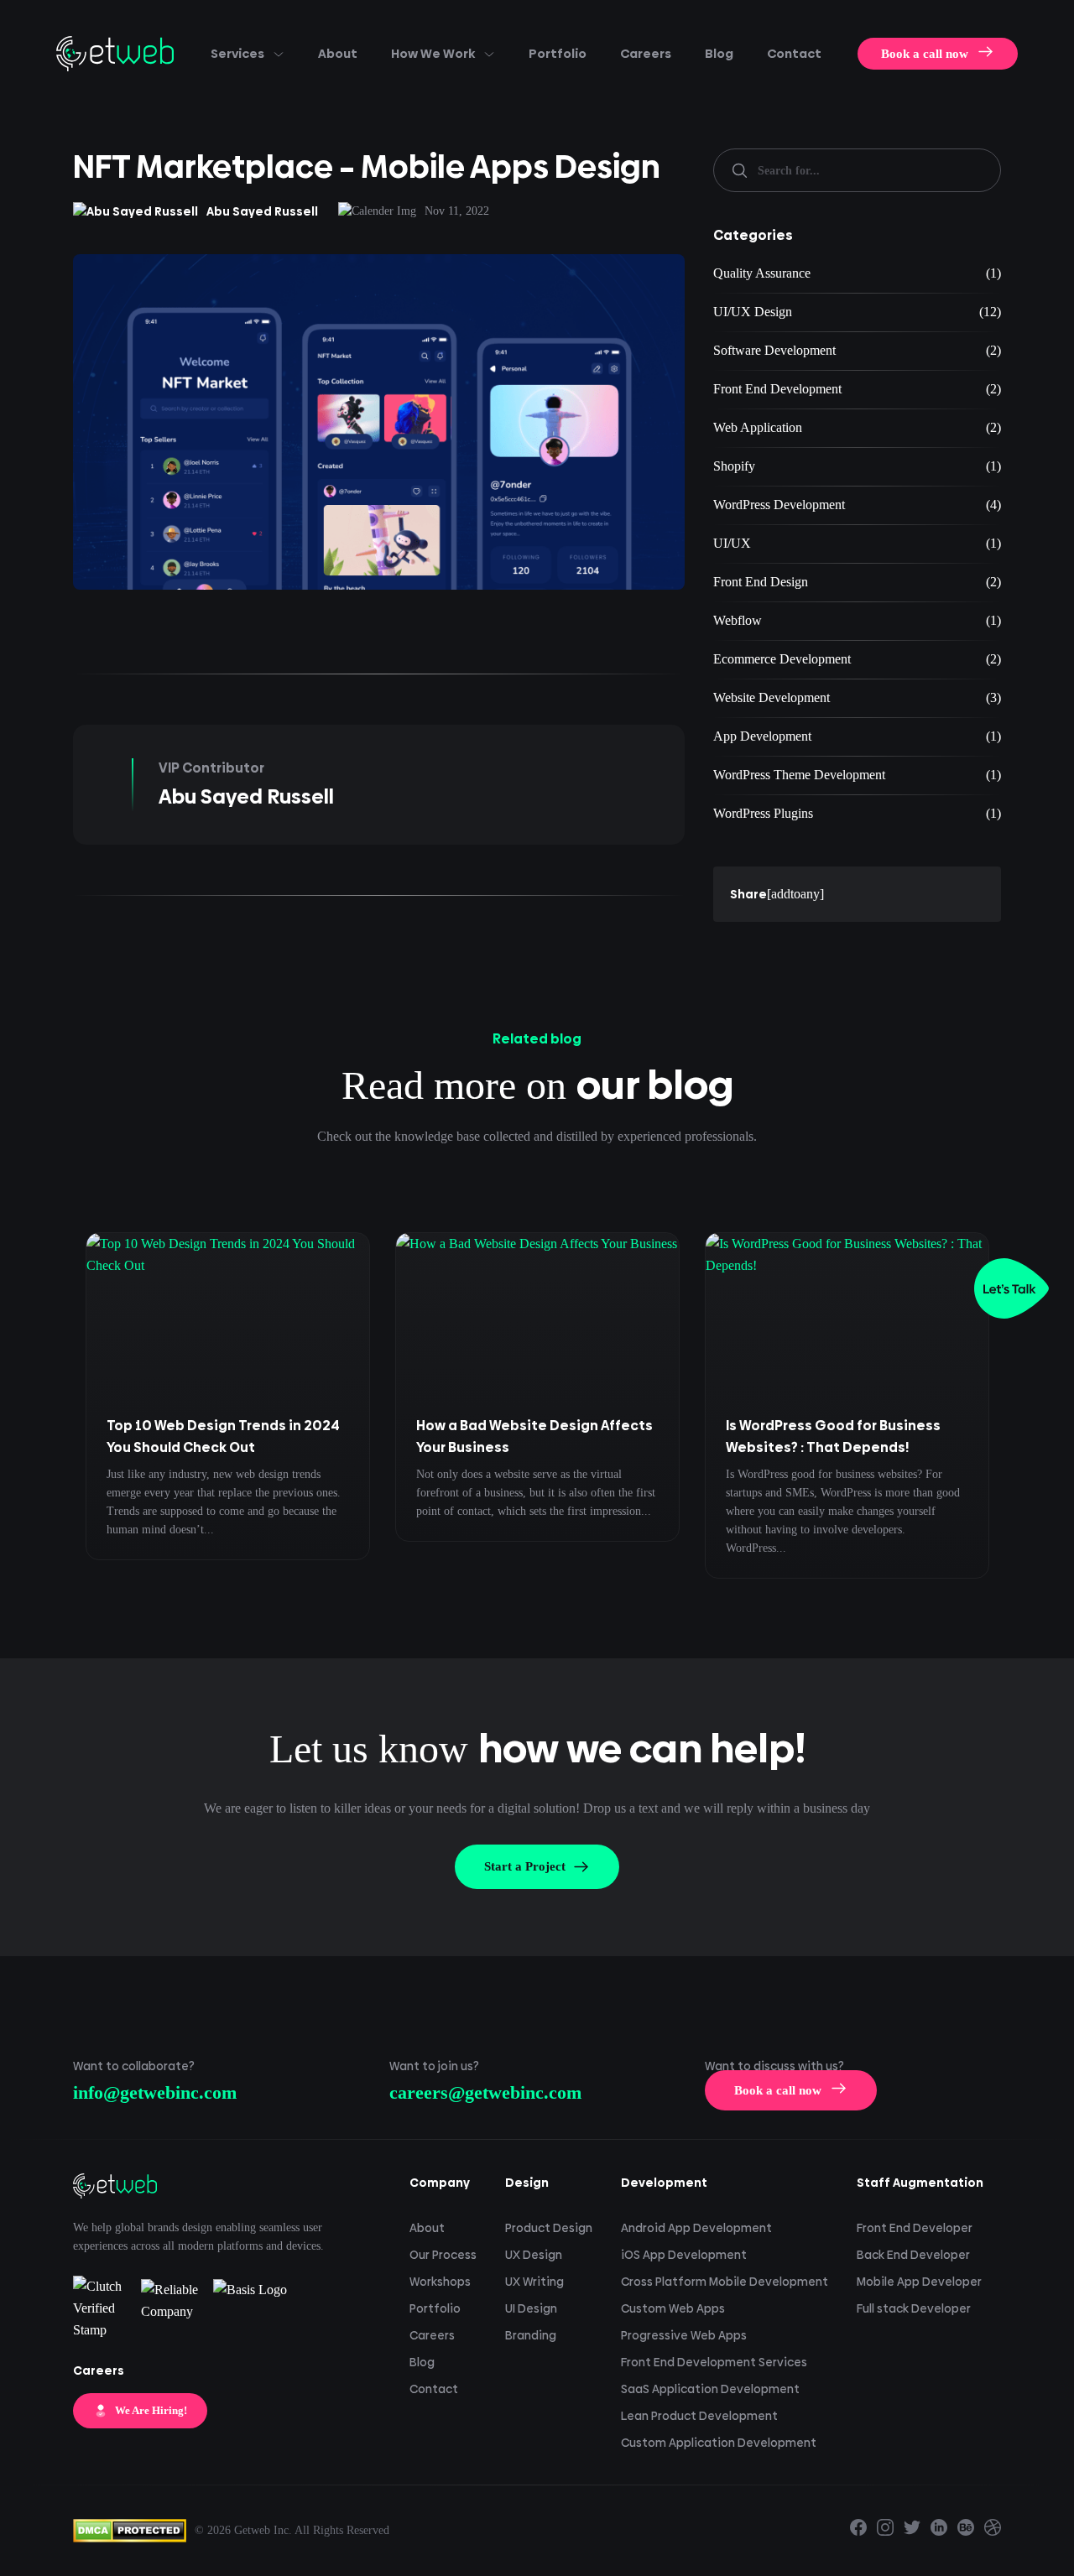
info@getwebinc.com (155, 2092)
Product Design (549, 2228)
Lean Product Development (699, 2416)
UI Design (531, 2308)
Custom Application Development (719, 2443)
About (338, 53)
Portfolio (558, 53)
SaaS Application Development (710, 2389)
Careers (646, 53)
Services (237, 53)
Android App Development (696, 2228)
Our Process (443, 2255)
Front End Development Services (714, 2362)
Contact (794, 53)
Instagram (885, 2527)
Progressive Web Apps (684, 2335)
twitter (912, 2527)
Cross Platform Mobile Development (725, 2282)
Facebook (858, 2527)
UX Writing (534, 2282)
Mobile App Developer (919, 2282)
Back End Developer (913, 2255)
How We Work (433, 53)
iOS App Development (684, 2255)
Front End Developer (915, 2228)
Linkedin (939, 2527)
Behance (966, 2527)
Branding (531, 2335)
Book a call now (925, 54)
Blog (719, 53)
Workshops (440, 2282)
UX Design (534, 2255)
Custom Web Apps (673, 2308)
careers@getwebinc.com (485, 2092)
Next (1024, 1422)
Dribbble (993, 2527)
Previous (50, 1422)
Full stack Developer (914, 2308)
